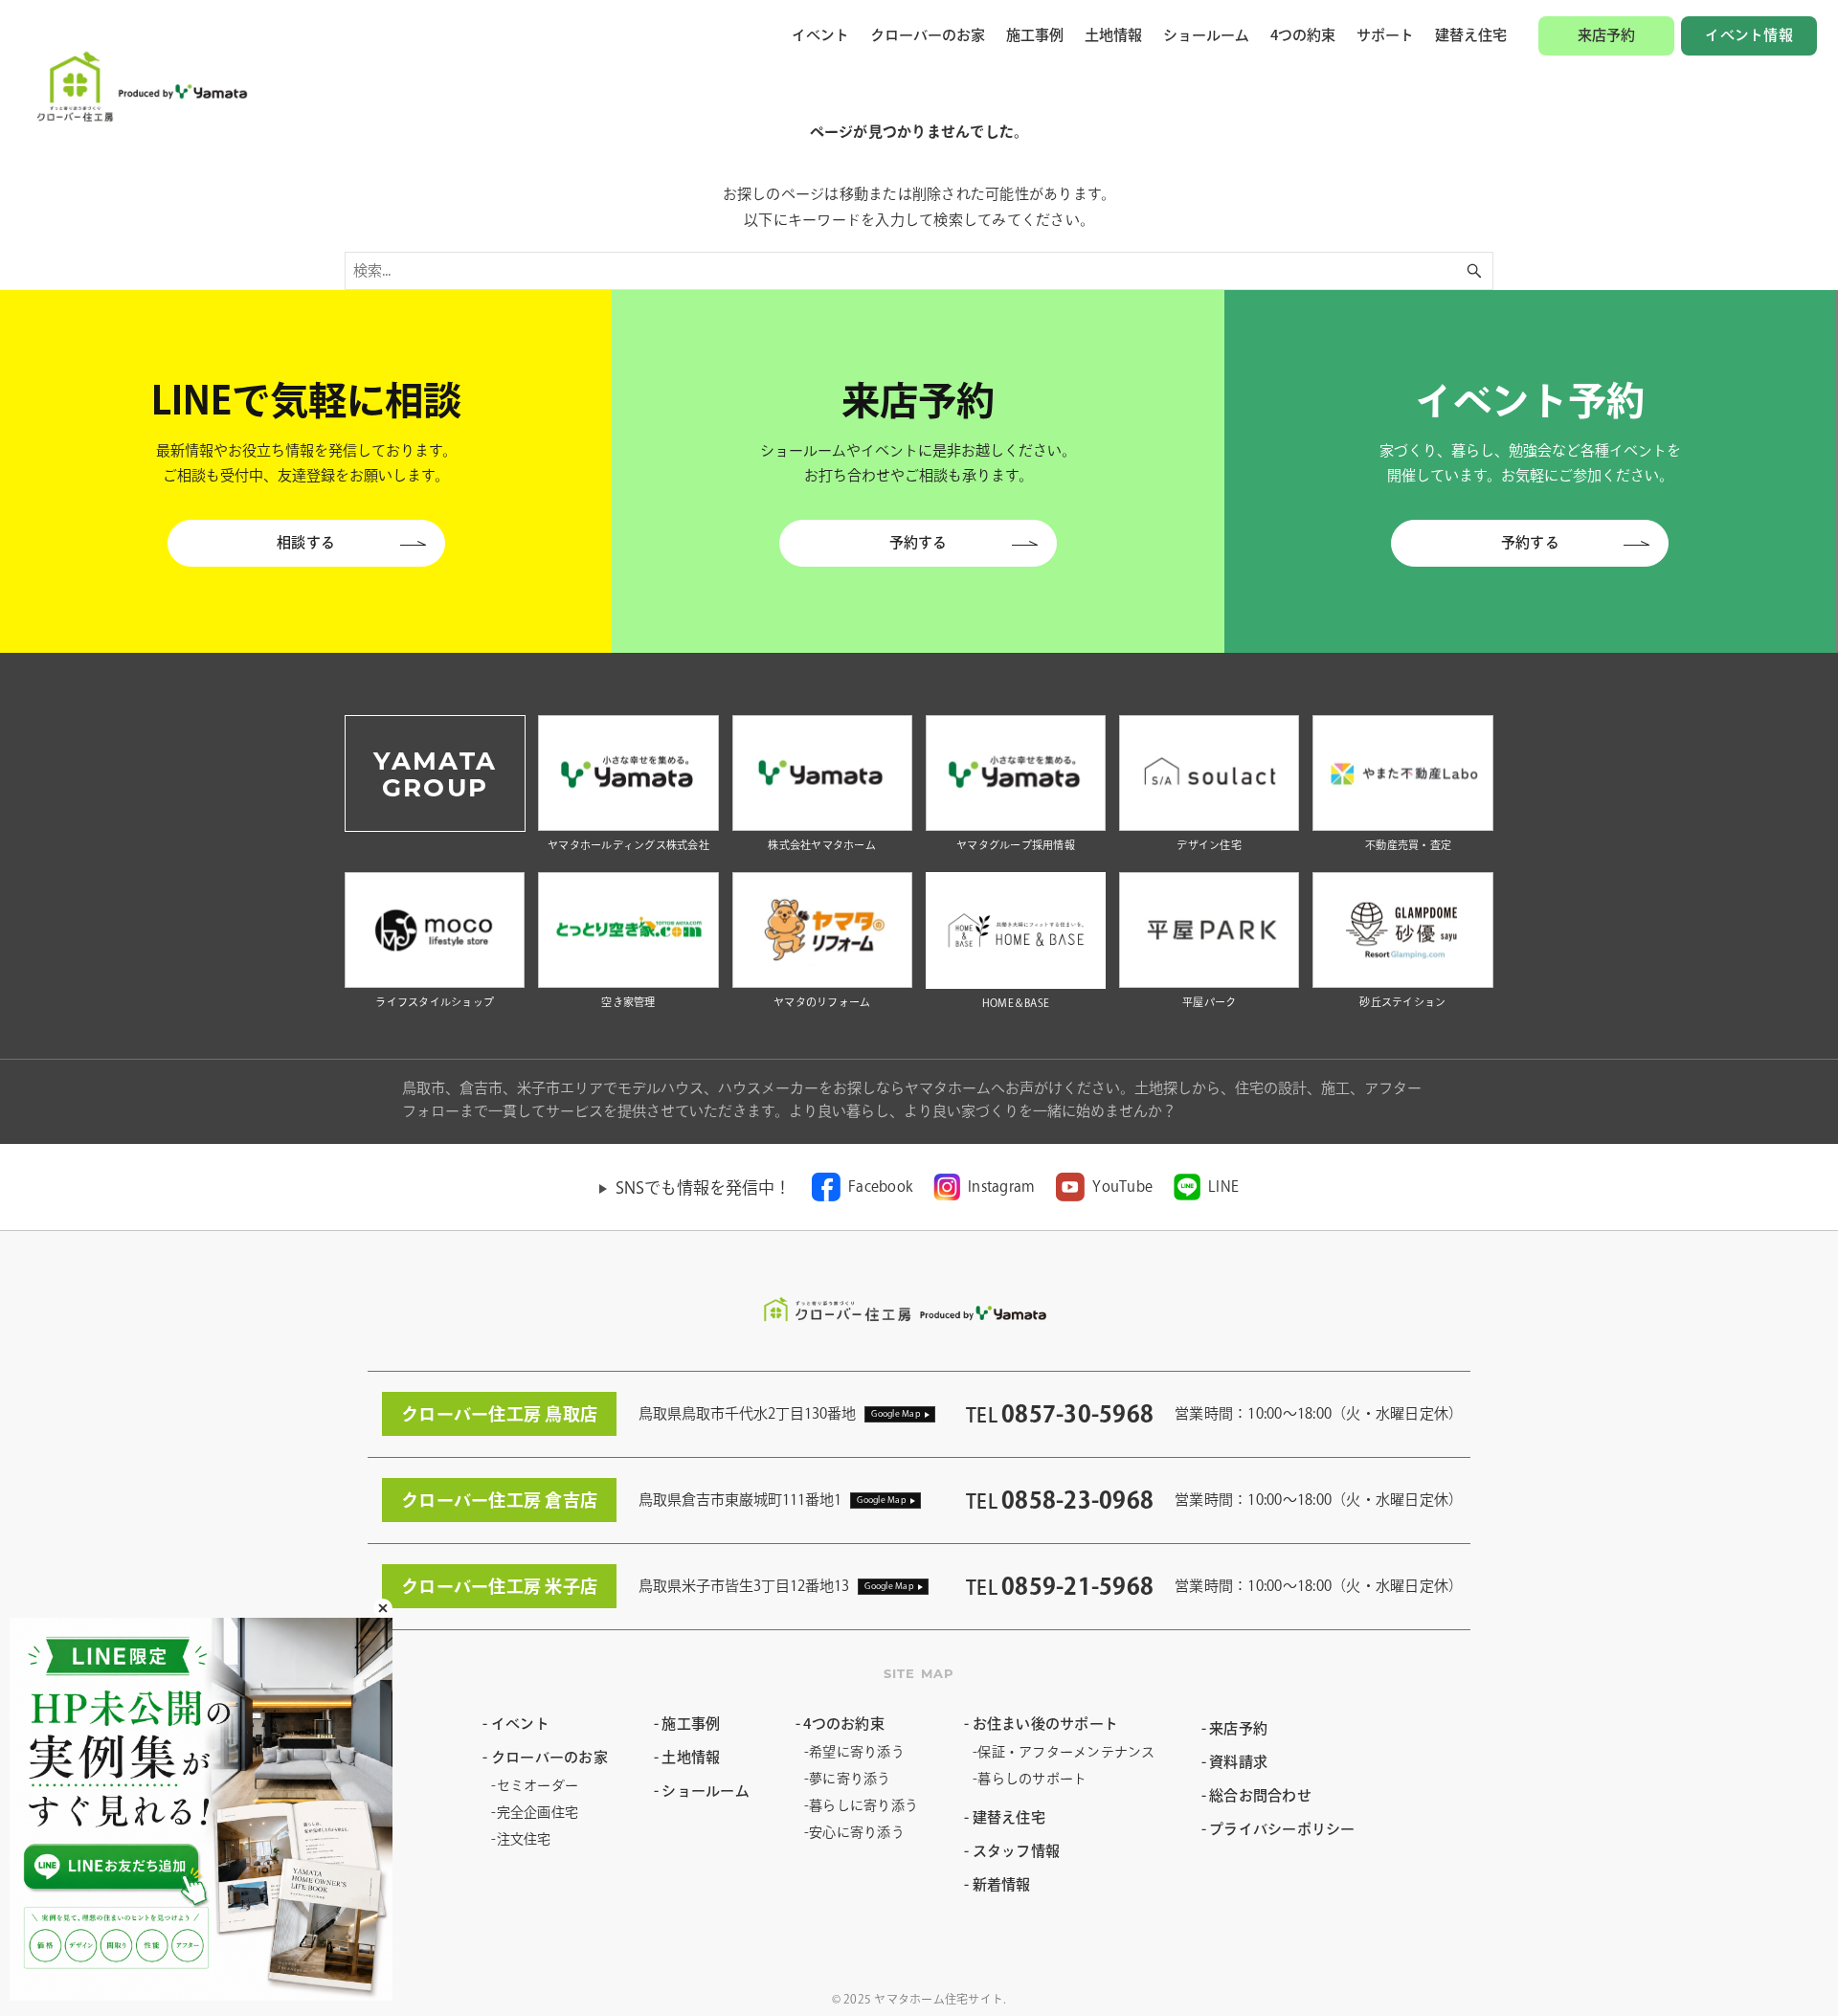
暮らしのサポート (1032, 1779)
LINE (1223, 1187)
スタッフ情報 (1016, 1851)
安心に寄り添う (857, 1832)
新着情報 (1002, 1884)
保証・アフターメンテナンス (1066, 1752)
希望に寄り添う (857, 1752)
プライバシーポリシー (1282, 1829)
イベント (820, 35)
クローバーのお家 (928, 35)
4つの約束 (1303, 35)
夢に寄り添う (850, 1779)
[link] (862, 1187)
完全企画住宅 (538, 1812)
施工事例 (1035, 35)
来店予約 (1607, 35)
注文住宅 (524, 1839)
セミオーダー (538, 1785)
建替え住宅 (1471, 35)
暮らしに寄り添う (863, 1805)
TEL (1060, 1415)
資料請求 (1238, 1762)
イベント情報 (1749, 35)
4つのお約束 (844, 1724)
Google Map (896, 1413)
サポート (1385, 35)
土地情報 (1113, 35)
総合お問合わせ (1260, 1795)
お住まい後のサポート (1045, 1724)
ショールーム (1206, 35)
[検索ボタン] (1474, 271)
